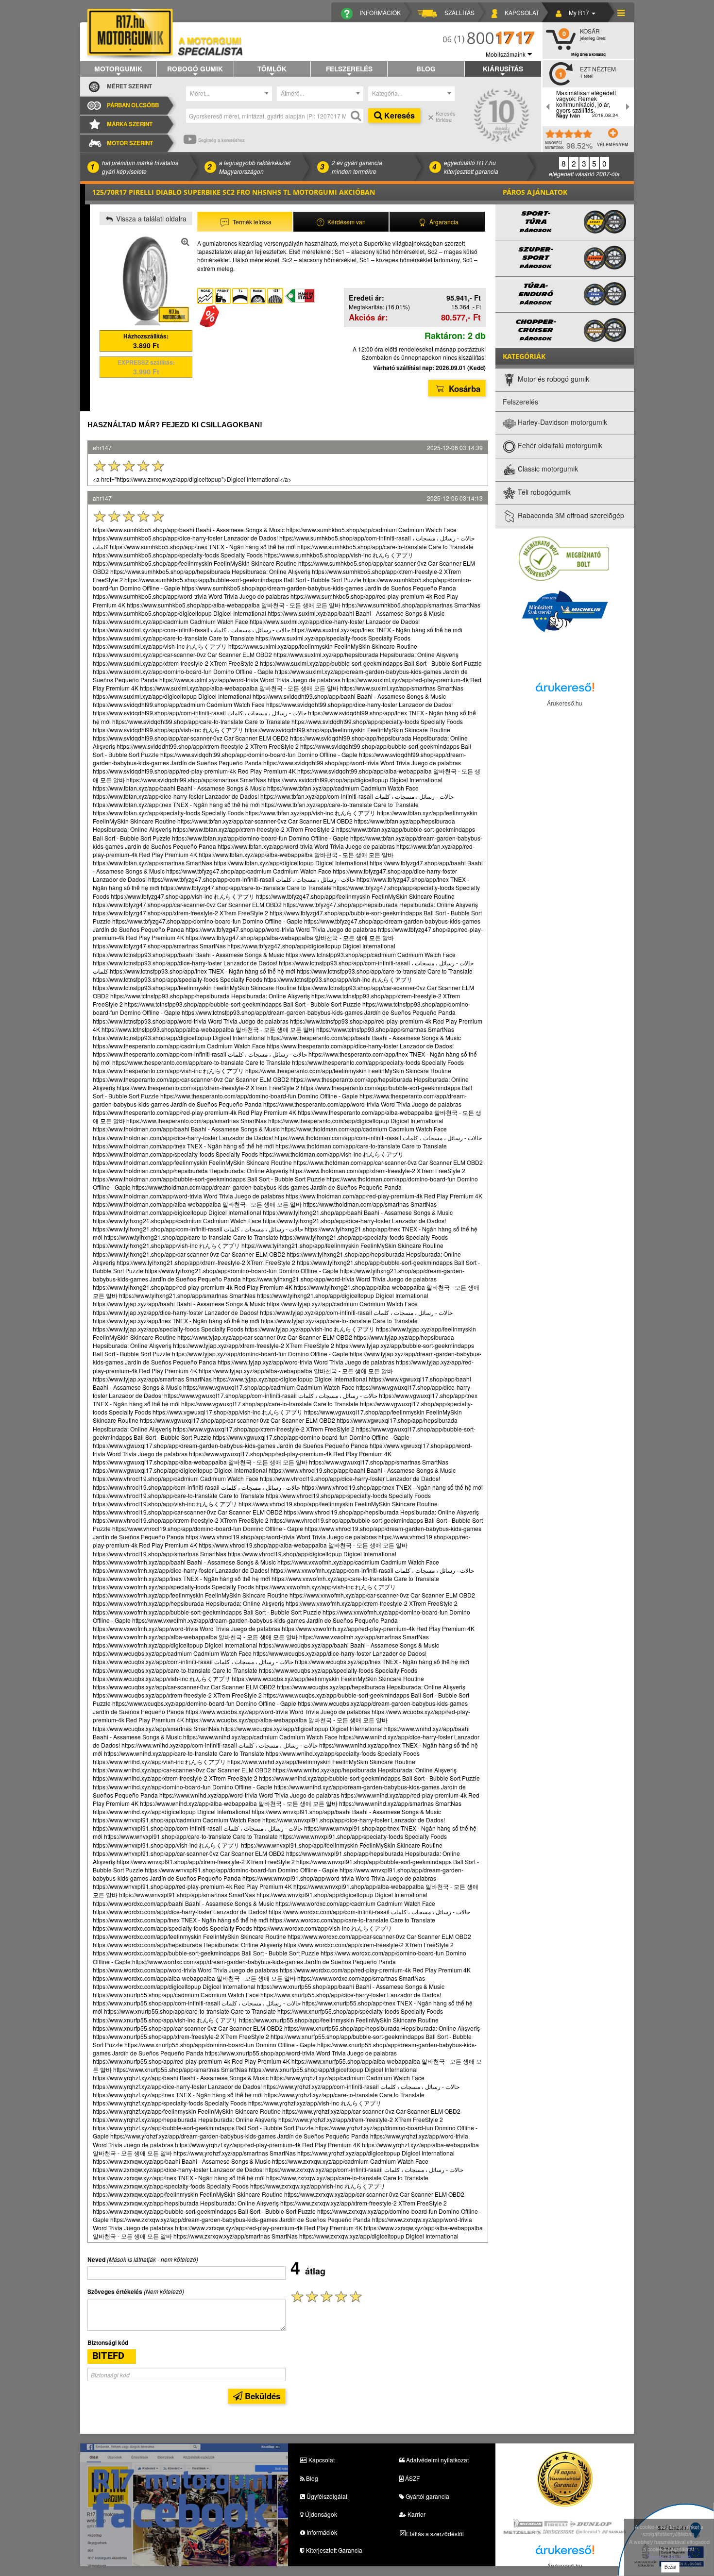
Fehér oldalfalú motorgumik (559, 446)
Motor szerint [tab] (130, 143)
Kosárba (463, 388)
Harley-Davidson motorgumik (561, 422)
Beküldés (261, 2396)
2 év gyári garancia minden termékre (357, 167)
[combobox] (229, 94)
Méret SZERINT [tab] (129, 86)
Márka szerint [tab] (130, 124)
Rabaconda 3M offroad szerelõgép (570, 516)
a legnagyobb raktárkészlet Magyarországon (255, 167)
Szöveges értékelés (115, 2292)
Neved (96, 2260)
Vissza (150, 219)
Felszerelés (349, 68)
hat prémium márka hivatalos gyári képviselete (140, 167)
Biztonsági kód (108, 2343)
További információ (669, 2557)
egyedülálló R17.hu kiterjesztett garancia (471, 167)
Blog (426, 68)
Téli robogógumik (543, 492)
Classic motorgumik (547, 469)
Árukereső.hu (565, 703)
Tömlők (272, 68)
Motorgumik (118, 68)
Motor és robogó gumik (552, 379)
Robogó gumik (195, 68)
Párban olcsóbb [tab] (133, 105)
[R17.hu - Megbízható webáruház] (564, 558)
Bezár (670, 2567)
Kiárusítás (503, 68)
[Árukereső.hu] (565, 690)
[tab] (245, 222)
